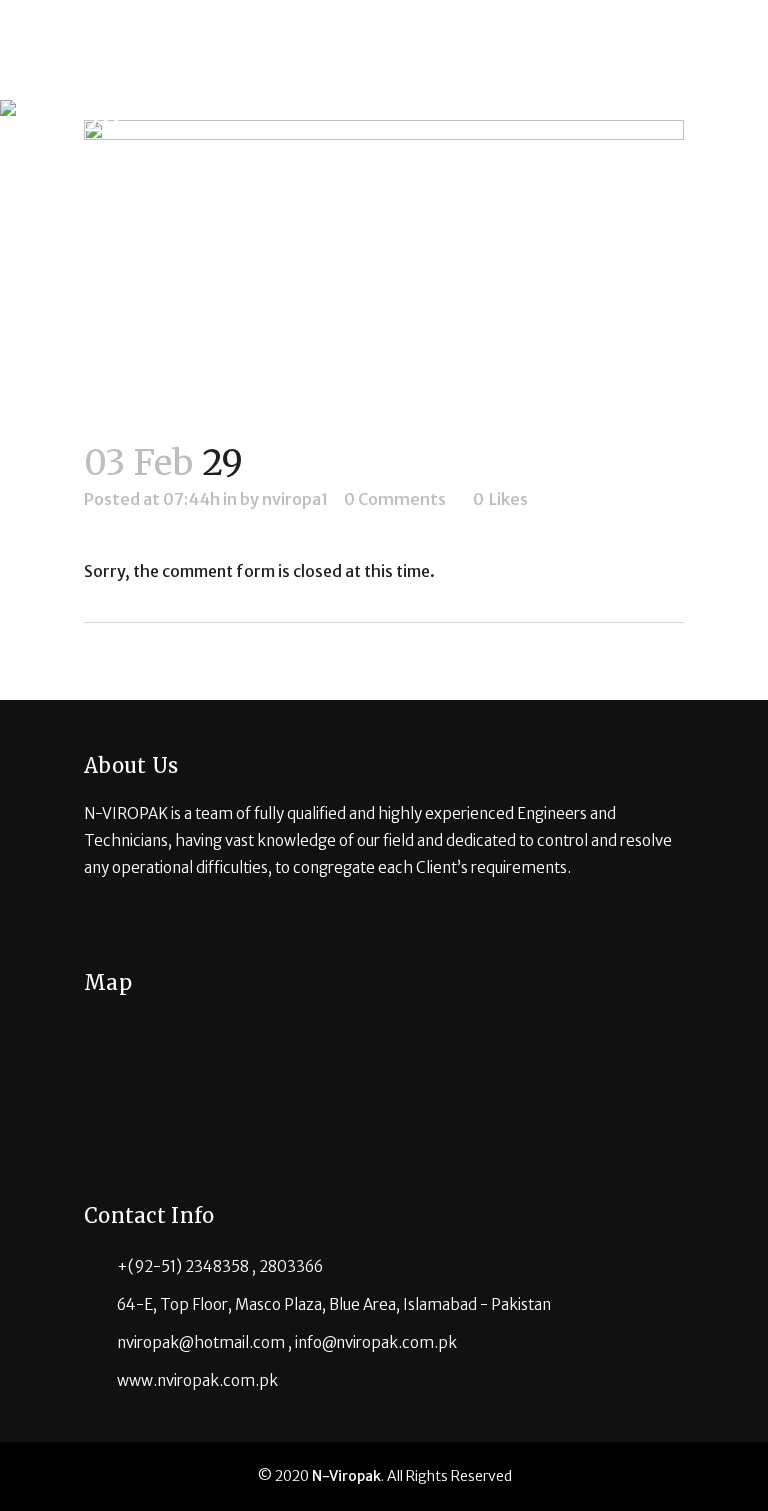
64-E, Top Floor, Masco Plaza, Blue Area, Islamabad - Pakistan (334, 1304)
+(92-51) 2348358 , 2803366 (220, 1266)
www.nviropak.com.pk (197, 1380)
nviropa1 (295, 499)
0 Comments (395, 499)
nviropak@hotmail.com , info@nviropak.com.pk (287, 1342)
